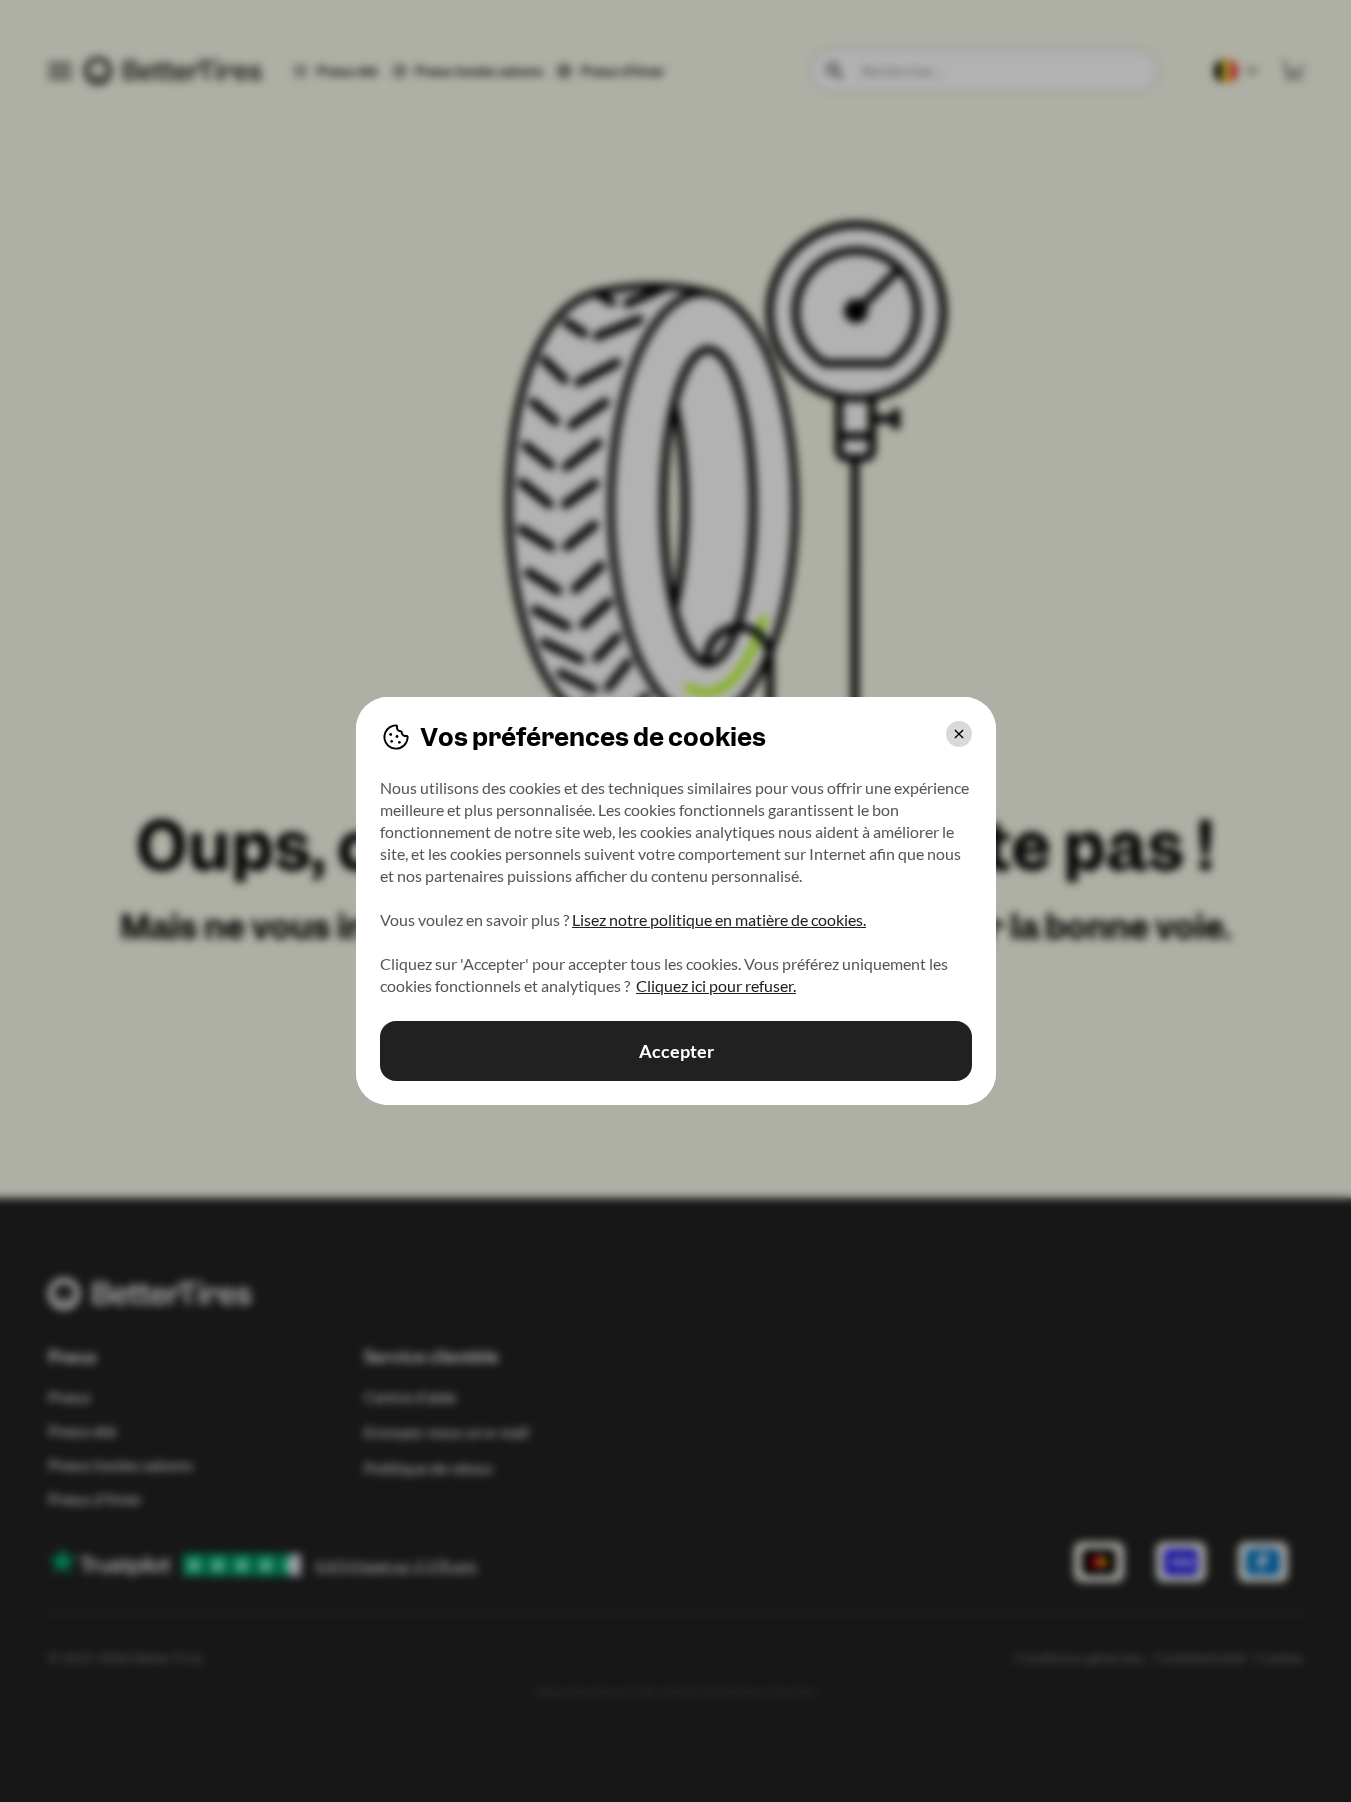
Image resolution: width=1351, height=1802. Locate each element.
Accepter (675, 1051)
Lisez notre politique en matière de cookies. (719, 919)
